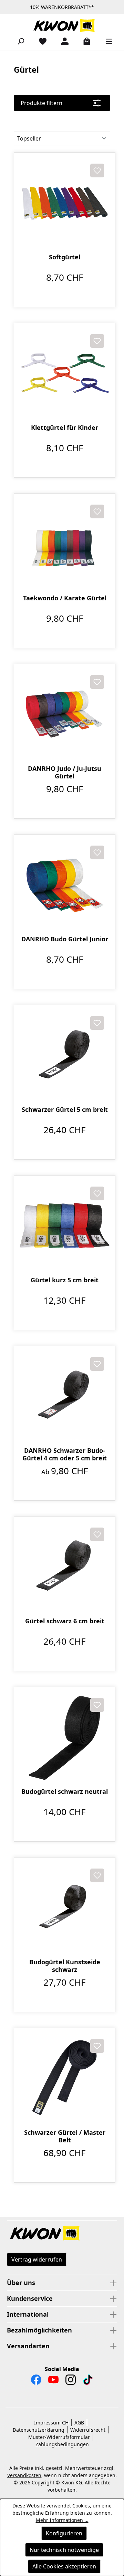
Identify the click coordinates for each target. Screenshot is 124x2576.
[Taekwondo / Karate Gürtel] (65, 544)
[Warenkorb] (84, 41)
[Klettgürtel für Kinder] (65, 374)
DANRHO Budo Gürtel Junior (65, 939)
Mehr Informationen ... (62, 2520)
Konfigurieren (64, 2533)
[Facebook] (36, 2381)
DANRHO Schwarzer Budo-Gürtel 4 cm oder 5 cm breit (65, 1454)
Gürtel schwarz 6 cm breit (65, 1621)
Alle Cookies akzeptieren (64, 2566)
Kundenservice (30, 2298)
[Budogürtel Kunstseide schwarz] (65, 1908)
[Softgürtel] (65, 203)
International (28, 2314)
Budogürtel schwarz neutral (65, 1792)
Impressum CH (51, 2423)
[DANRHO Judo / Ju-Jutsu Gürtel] (65, 715)
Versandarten (28, 2346)
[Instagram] (71, 2381)
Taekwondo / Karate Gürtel (65, 598)
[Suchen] (18, 41)
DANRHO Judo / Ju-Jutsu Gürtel (65, 772)
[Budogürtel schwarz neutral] (65, 1737)
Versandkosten (24, 2475)
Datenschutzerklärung (39, 2430)
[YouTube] (53, 2381)
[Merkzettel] (40, 41)
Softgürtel (65, 257)
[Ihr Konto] (62, 41)
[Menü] (106, 41)
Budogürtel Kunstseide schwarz (65, 1966)
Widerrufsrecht (88, 2430)
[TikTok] (88, 2381)
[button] (62, 2234)
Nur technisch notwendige (64, 2550)
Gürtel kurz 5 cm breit (65, 1280)
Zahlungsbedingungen (62, 2444)
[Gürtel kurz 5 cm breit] (65, 1226)
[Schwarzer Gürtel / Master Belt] (65, 2078)
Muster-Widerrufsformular (59, 2437)
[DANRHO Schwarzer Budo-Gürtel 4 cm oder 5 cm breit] (65, 1396)
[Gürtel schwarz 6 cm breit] (65, 1567)
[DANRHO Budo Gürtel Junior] (65, 885)
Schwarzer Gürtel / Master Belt (65, 2136)
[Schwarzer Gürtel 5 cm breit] (65, 1056)
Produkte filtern (42, 103)
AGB (79, 2423)
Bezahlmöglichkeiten (39, 2330)
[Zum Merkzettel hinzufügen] (97, 170)
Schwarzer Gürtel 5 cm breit (65, 1110)
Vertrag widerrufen (37, 2259)
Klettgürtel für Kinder (65, 428)
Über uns (21, 2283)
